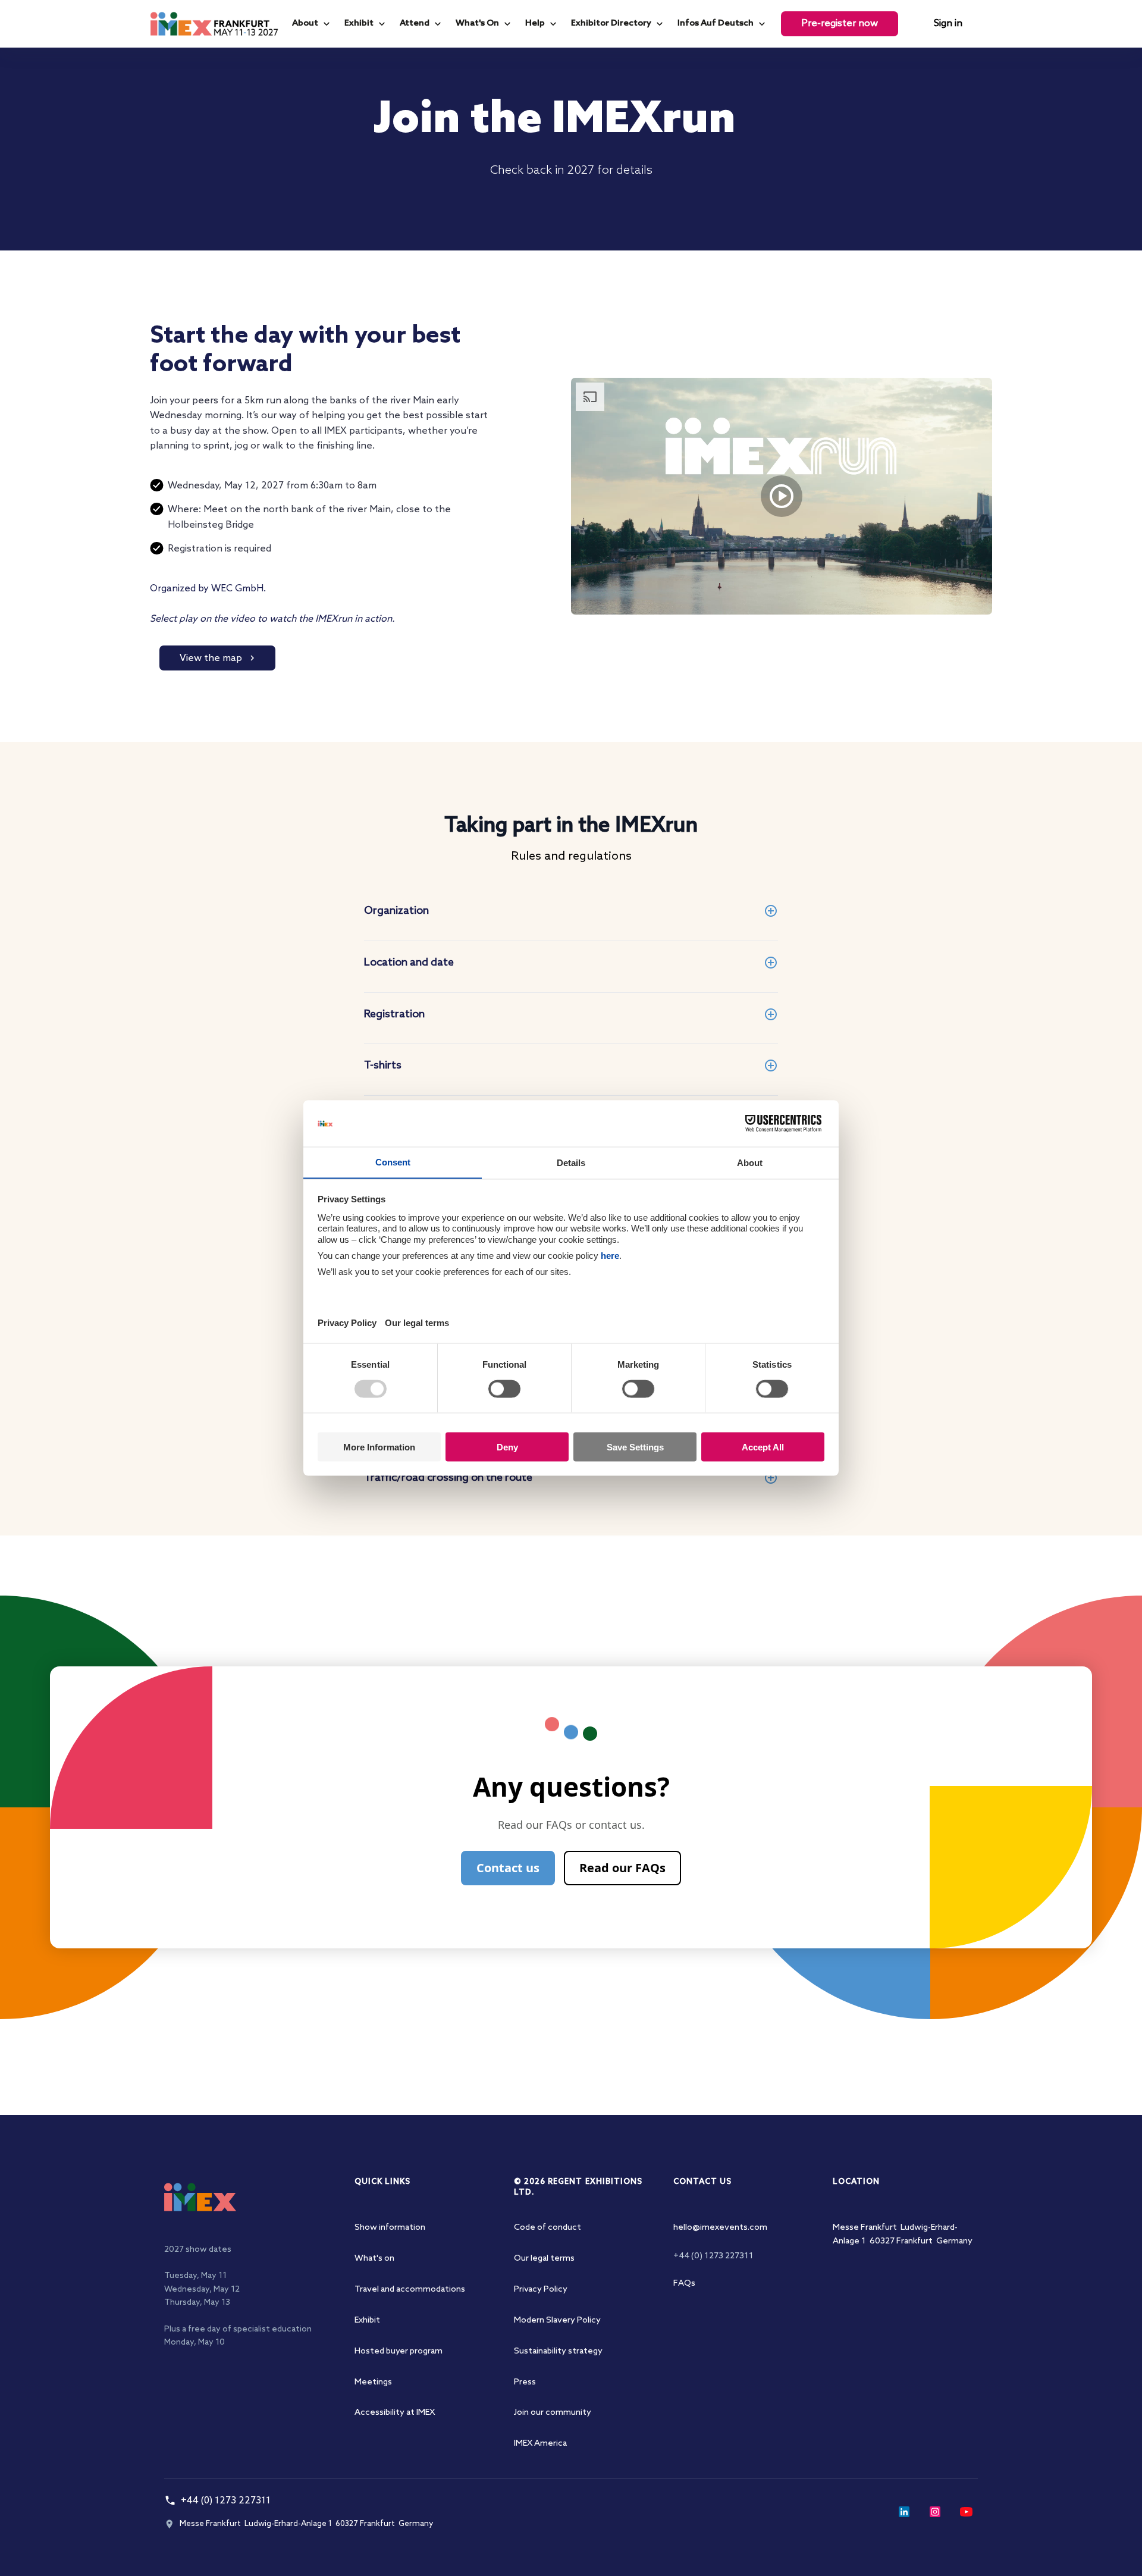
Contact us (508, 1868)
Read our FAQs (622, 1868)
